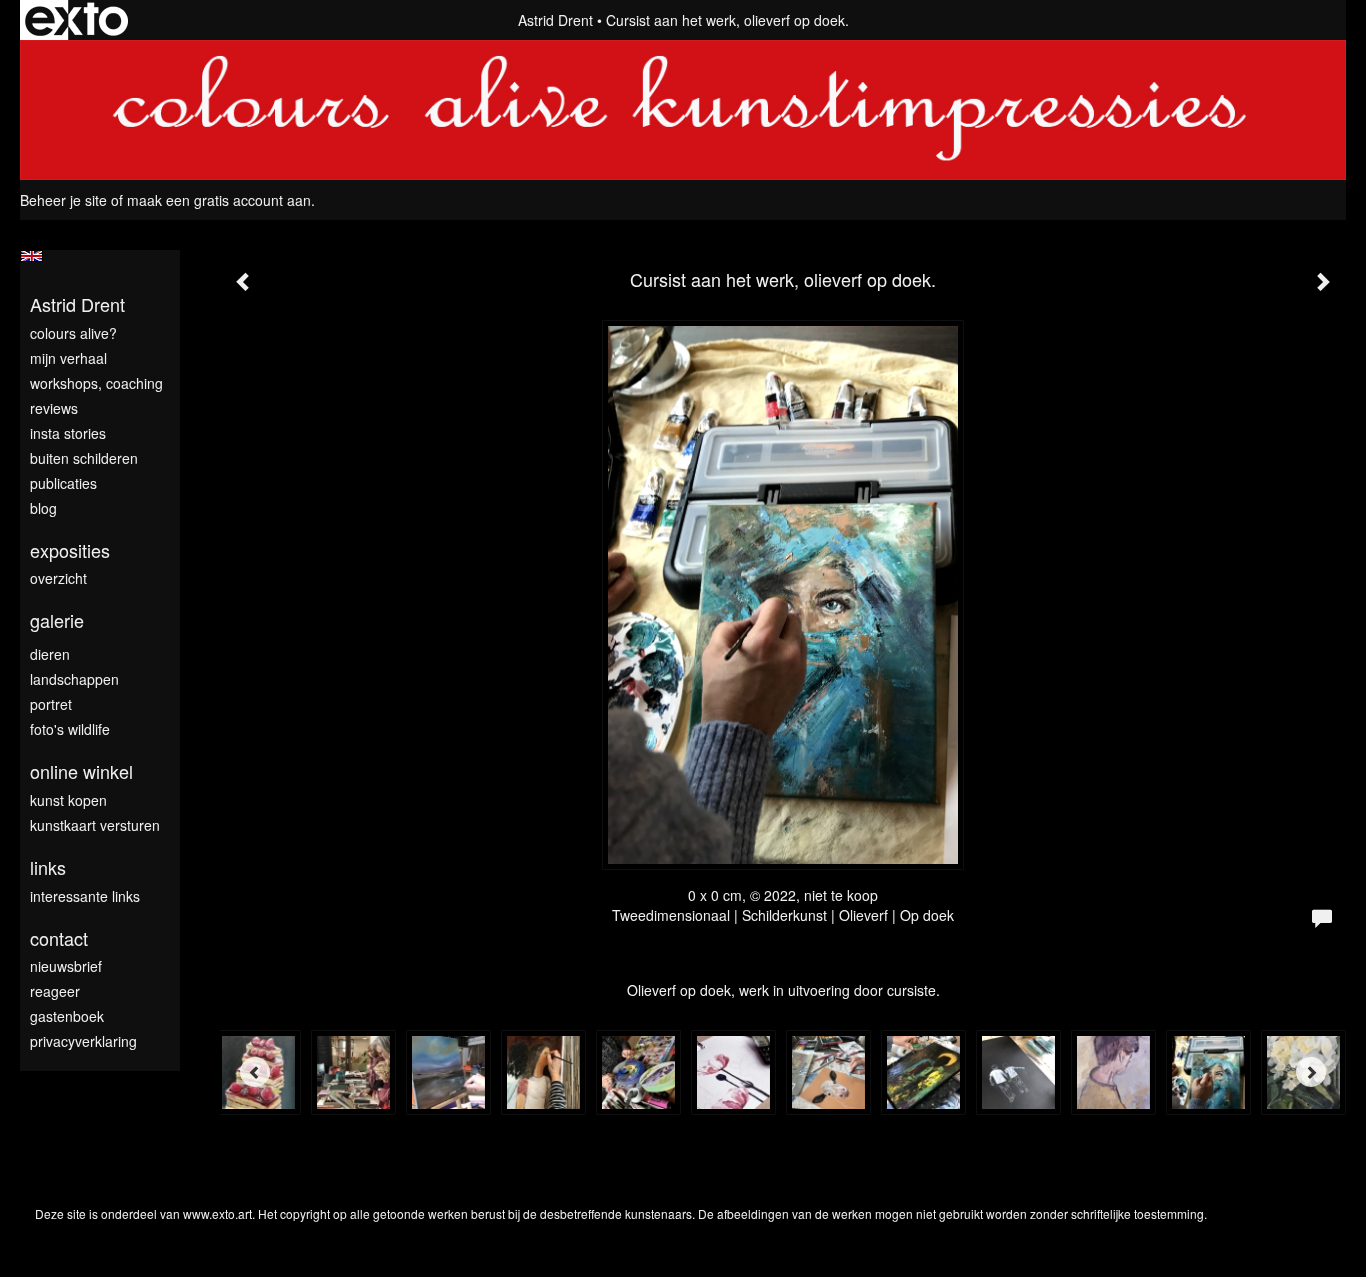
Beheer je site (63, 200)
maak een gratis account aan (219, 200)
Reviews (54, 408)
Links (48, 867)
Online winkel (81, 771)
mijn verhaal (68, 358)
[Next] (1311, 1072)
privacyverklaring (83, 1041)
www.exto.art (217, 1213)
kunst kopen (68, 800)
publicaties (63, 483)
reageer (55, 991)
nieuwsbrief (66, 966)
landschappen (74, 679)
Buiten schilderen (84, 458)
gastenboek (67, 1016)
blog (43, 508)
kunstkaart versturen (95, 825)
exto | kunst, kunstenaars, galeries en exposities (76, 20)
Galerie (57, 620)
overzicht (58, 578)
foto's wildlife (70, 729)
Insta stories (68, 433)
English (31, 256)
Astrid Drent (555, 20)
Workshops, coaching (96, 383)
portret (51, 704)
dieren (50, 654)
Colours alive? (73, 333)
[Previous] (255, 1072)
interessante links (85, 896)
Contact (59, 938)
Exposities (70, 550)
